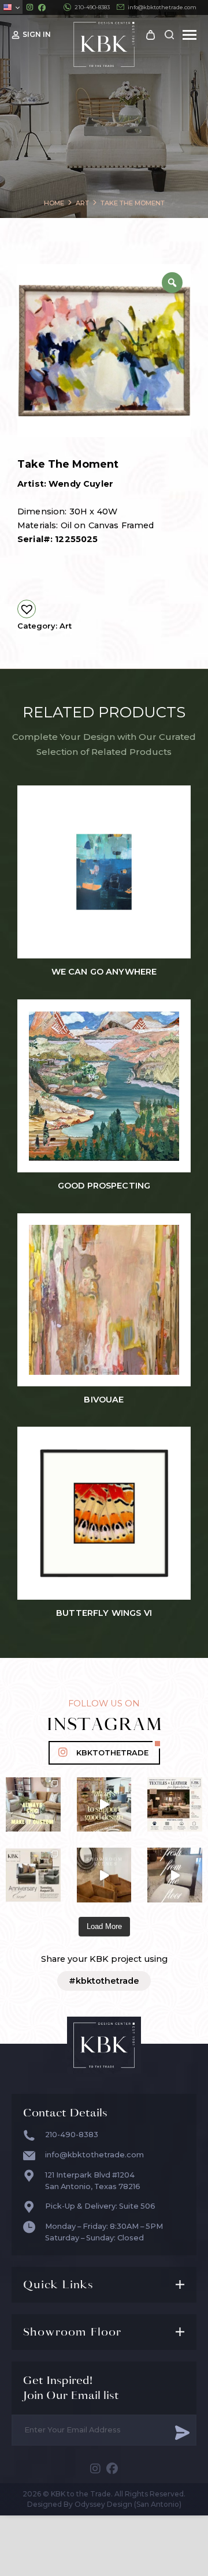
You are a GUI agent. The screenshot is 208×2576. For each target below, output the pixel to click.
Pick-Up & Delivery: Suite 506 (100, 2206)
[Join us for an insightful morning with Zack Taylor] (175, 1805)
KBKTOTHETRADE (112, 1753)
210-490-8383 (92, 7)
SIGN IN (37, 34)
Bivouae (104, 1400)
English (11, 7)
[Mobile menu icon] (190, 35)
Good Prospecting (104, 1186)
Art (66, 626)
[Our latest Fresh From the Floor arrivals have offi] (104, 1875)
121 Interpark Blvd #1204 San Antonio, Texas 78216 (93, 2181)
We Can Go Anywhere (104, 972)
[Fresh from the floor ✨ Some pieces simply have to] (175, 1875)
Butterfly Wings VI (104, 1613)
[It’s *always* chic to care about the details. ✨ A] (104, 1805)
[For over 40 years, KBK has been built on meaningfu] (33, 1875)
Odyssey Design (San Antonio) (128, 2504)
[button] (27, 609)
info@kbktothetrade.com (162, 7)
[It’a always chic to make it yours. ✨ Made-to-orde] (33, 1805)
